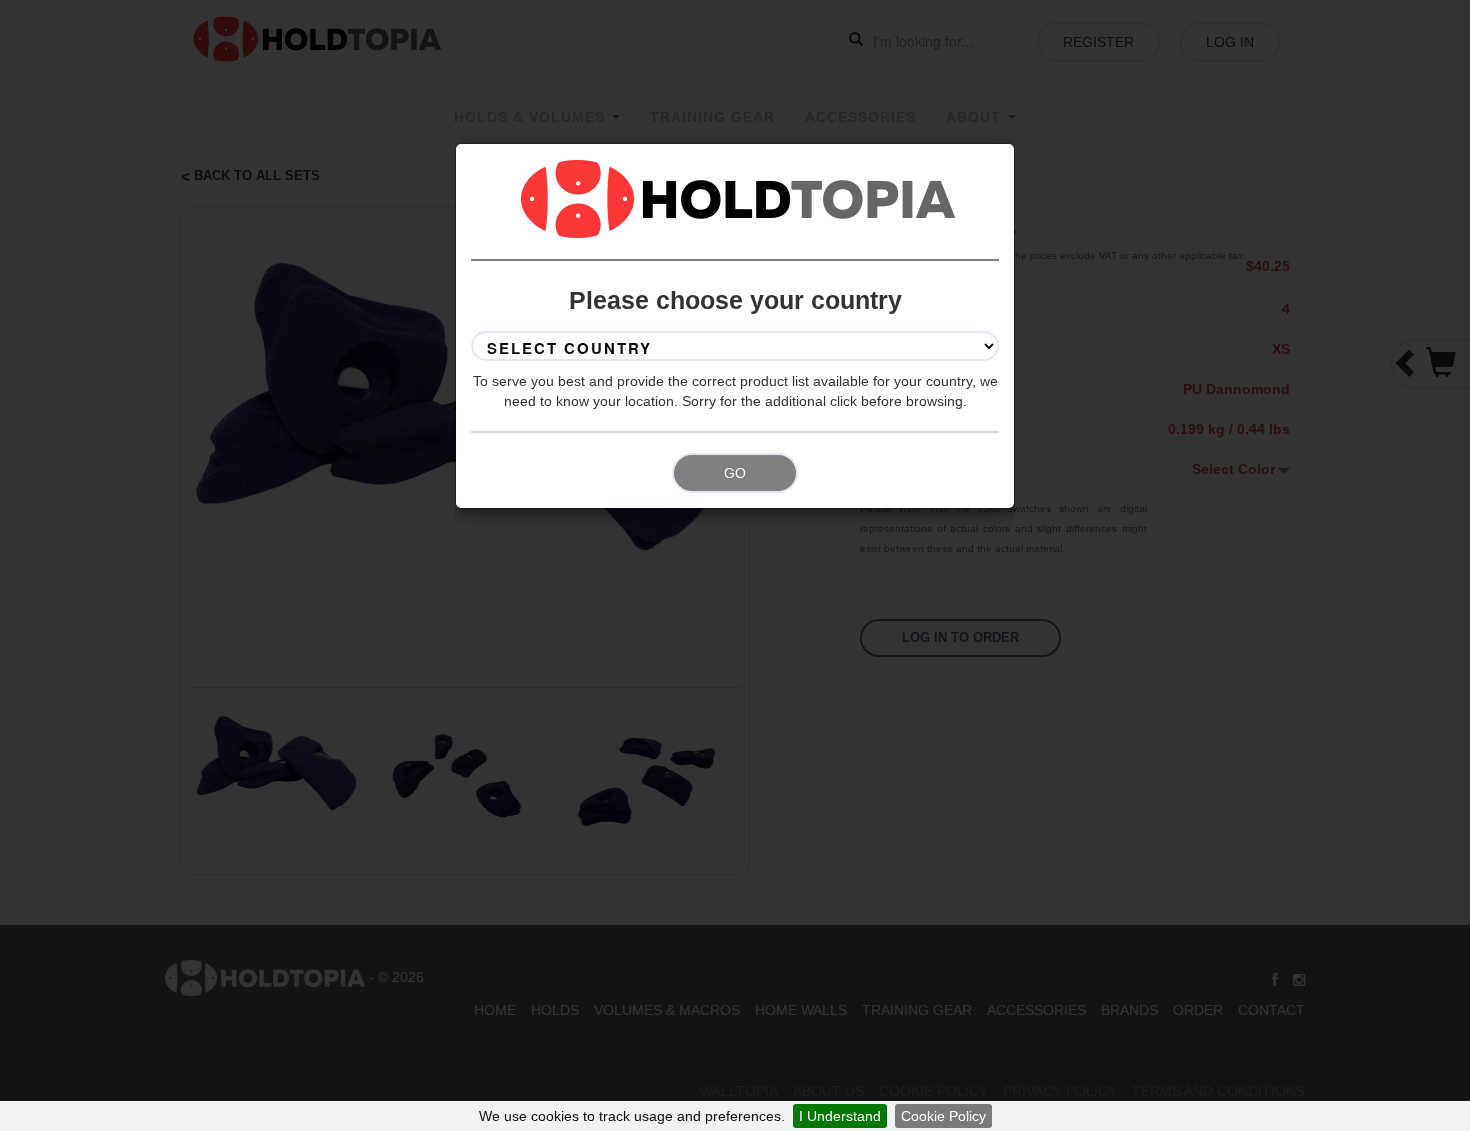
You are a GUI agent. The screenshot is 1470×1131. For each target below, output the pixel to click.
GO (735, 473)
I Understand (840, 1116)
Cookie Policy (943, 1116)
